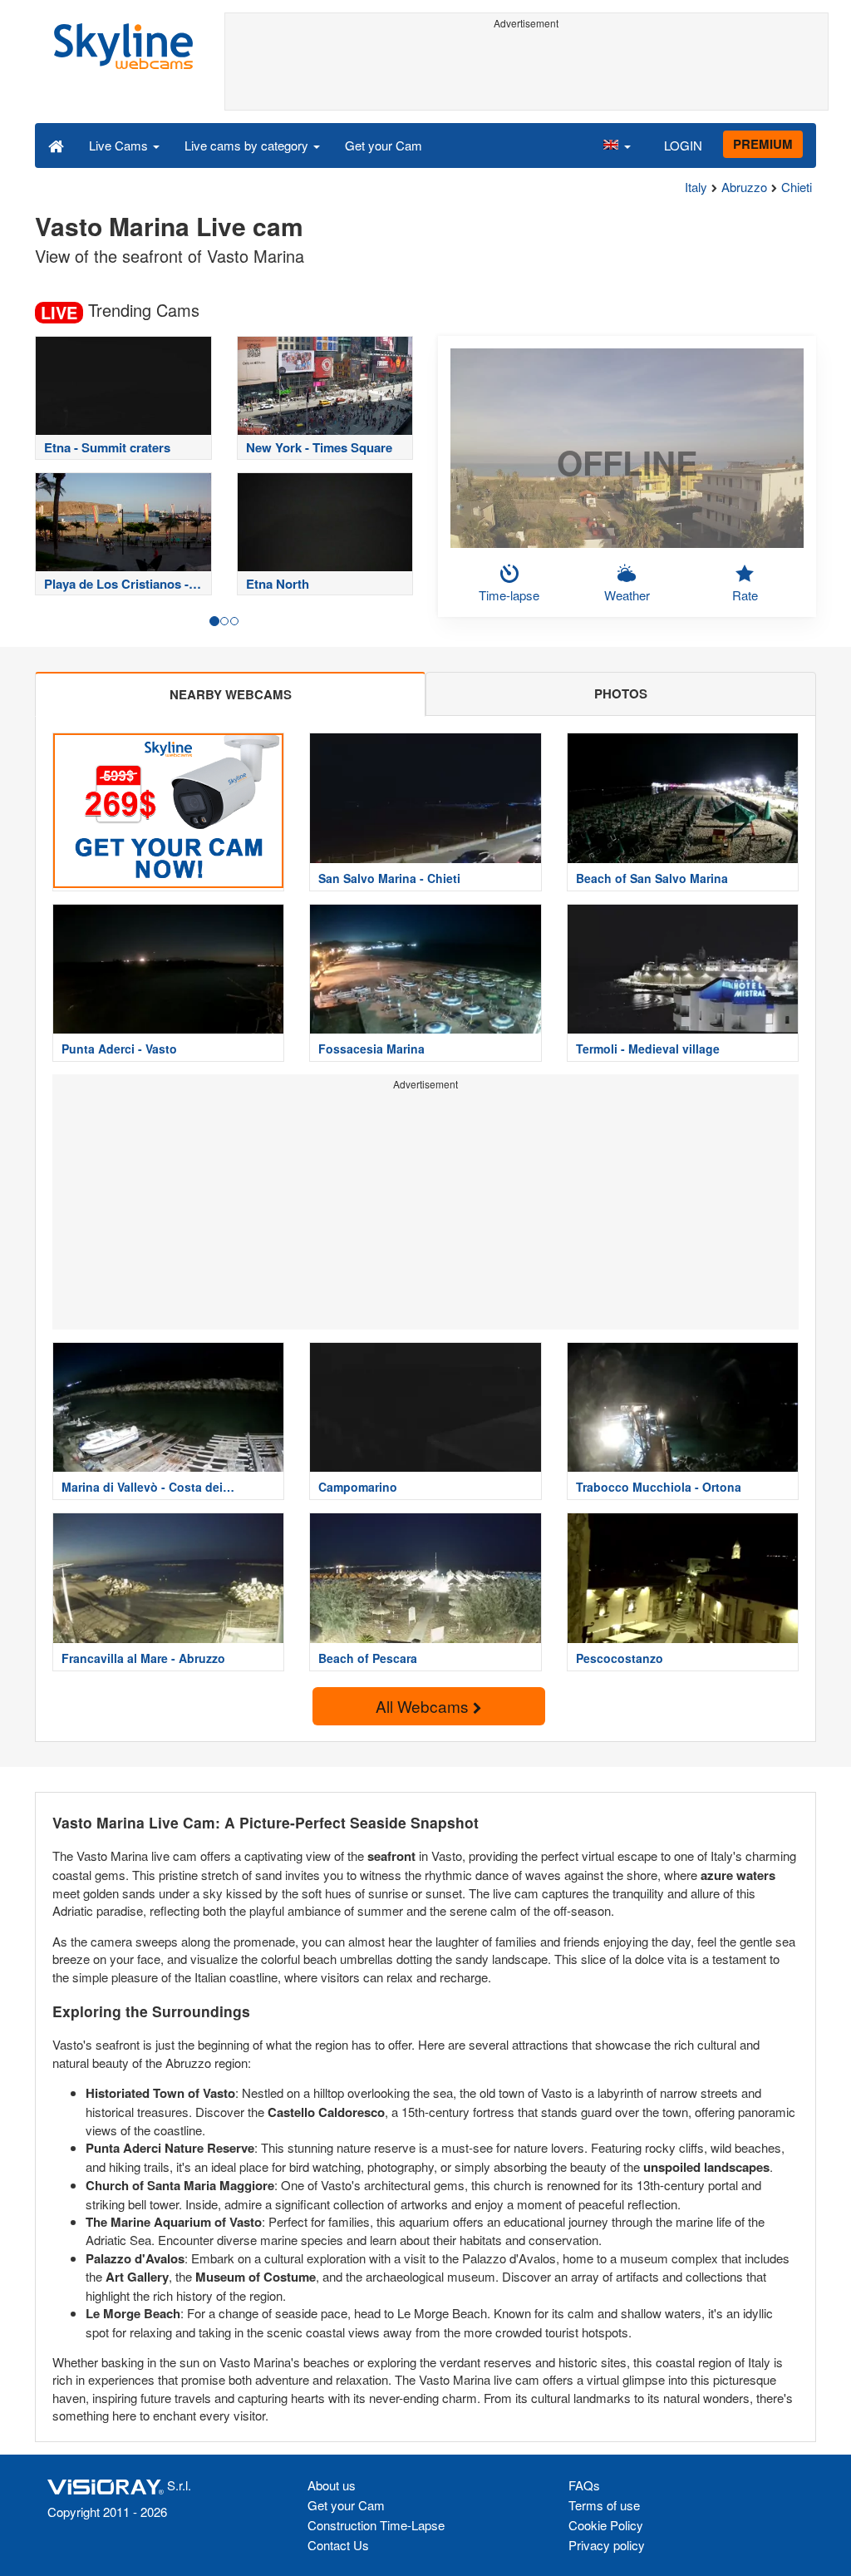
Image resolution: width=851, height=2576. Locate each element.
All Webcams (424, 1706)
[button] (617, 145)
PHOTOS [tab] (621, 693)
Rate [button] (745, 595)
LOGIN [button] (683, 145)
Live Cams (120, 145)
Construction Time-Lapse (376, 2525)
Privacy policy (607, 2545)
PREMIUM (763, 144)
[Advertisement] (527, 72)
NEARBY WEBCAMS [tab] (231, 694)
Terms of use (604, 2505)
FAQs (584, 2485)
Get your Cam (384, 145)
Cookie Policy (606, 2525)
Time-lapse (509, 595)
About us (332, 2485)
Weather (627, 595)
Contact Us (338, 2545)
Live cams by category (248, 145)
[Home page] (56, 145)
